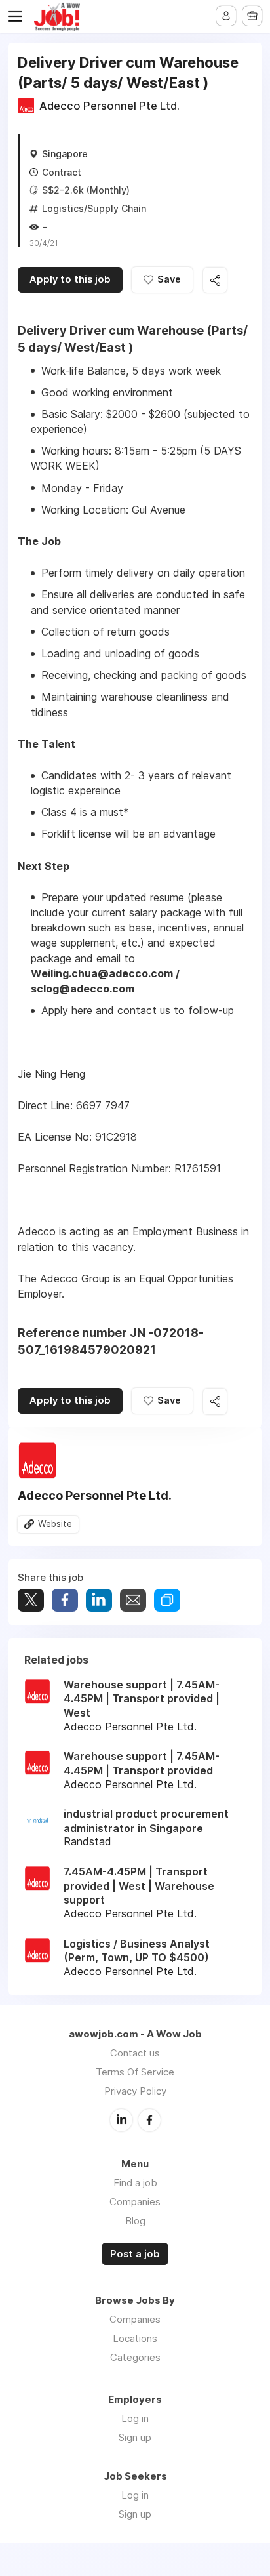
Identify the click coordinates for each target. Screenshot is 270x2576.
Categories (135, 2357)
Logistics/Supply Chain (94, 208)
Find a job (135, 2183)
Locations (135, 2338)
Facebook (149, 2120)
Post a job (135, 2254)
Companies (135, 2202)
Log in (135, 2418)
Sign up (135, 2437)
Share (65, 1600)
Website (55, 1524)
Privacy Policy (135, 2091)
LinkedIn (121, 2120)
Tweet (31, 1600)
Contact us (135, 2053)
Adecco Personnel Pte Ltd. (109, 106)
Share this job (215, 280)
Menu (18, 16)
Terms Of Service (135, 2072)
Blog (135, 2221)
